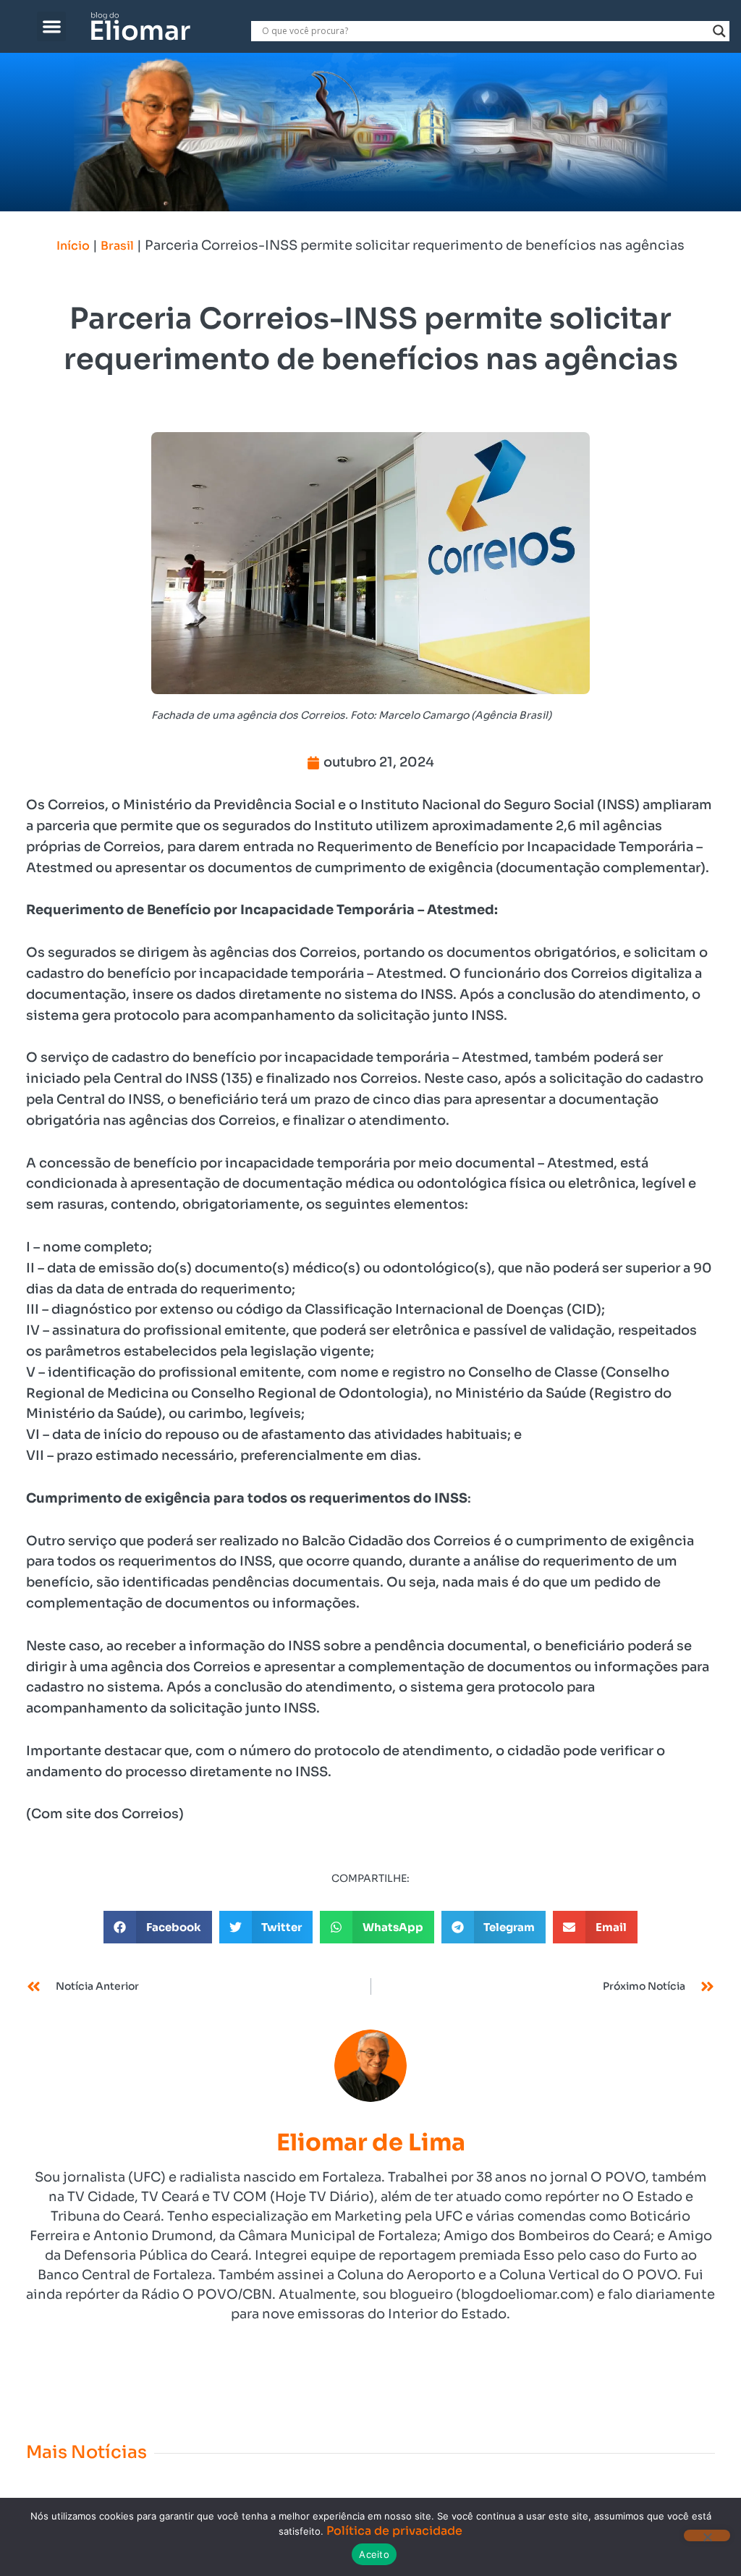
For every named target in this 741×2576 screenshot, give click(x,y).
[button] (52, 26)
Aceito (374, 2554)
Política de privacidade (394, 2531)
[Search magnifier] (719, 31)
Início (73, 246)
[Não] (707, 2535)
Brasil (117, 246)
